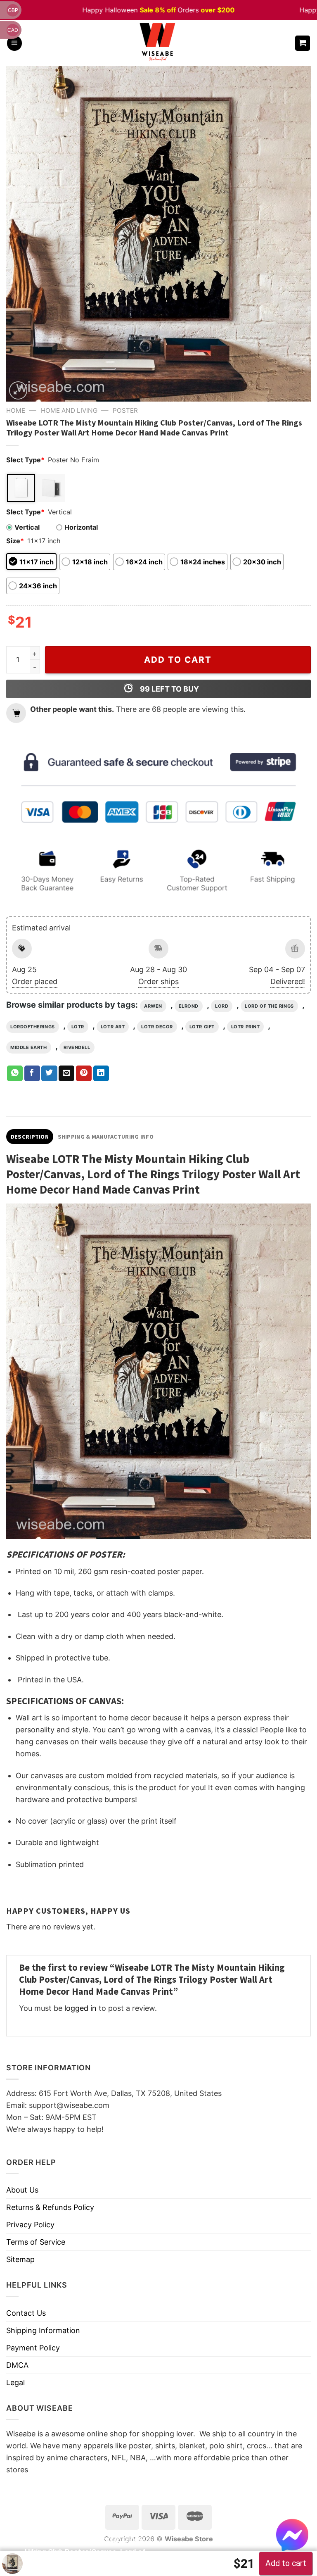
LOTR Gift (202, 1027)
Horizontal (81, 527)
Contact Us (26, 2313)
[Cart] (303, 43)
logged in (80, 2008)
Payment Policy (33, 2348)
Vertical (27, 527)
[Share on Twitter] (49, 1073)
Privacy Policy (30, 2225)
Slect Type (25, 460)
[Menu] (14, 43)
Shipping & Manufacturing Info (106, 1137)
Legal (15, 2382)
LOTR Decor (157, 1027)
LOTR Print (246, 1027)
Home (16, 410)
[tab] (30, 1137)
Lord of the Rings (269, 1006)
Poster (125, 410)
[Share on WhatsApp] (15, 1073)
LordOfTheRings (33, 1027)
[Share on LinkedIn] (101, 1073)
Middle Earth (29, 1047)
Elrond (189, 1006)
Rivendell (77, 1047)
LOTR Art (113, 1027)
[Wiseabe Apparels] (158, 43)
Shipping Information (43, 2330)
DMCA (17, 2365)
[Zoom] (18, 390)
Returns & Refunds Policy (50, 2207)
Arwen (153, 1006)
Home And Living (69, 410)
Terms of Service (36, 2242)
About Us (22, 2190)
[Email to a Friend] (66, 1073)
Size (15, 541)
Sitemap (20, 2259)
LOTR (78, 1027)
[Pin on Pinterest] (84, 1073)
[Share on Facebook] (32, 1073)
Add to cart (178, 660)
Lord (222, 1006)
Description (30, 1137)
